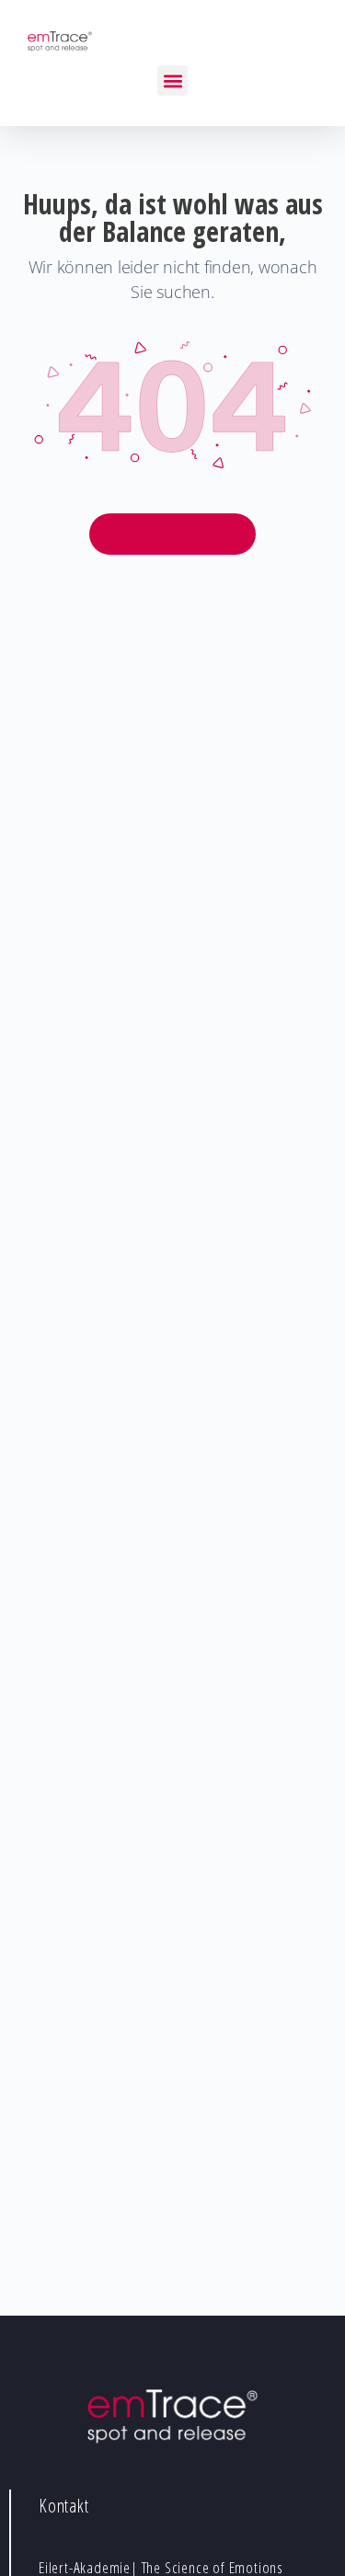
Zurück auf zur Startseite (172, 534)
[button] (172, 80)
